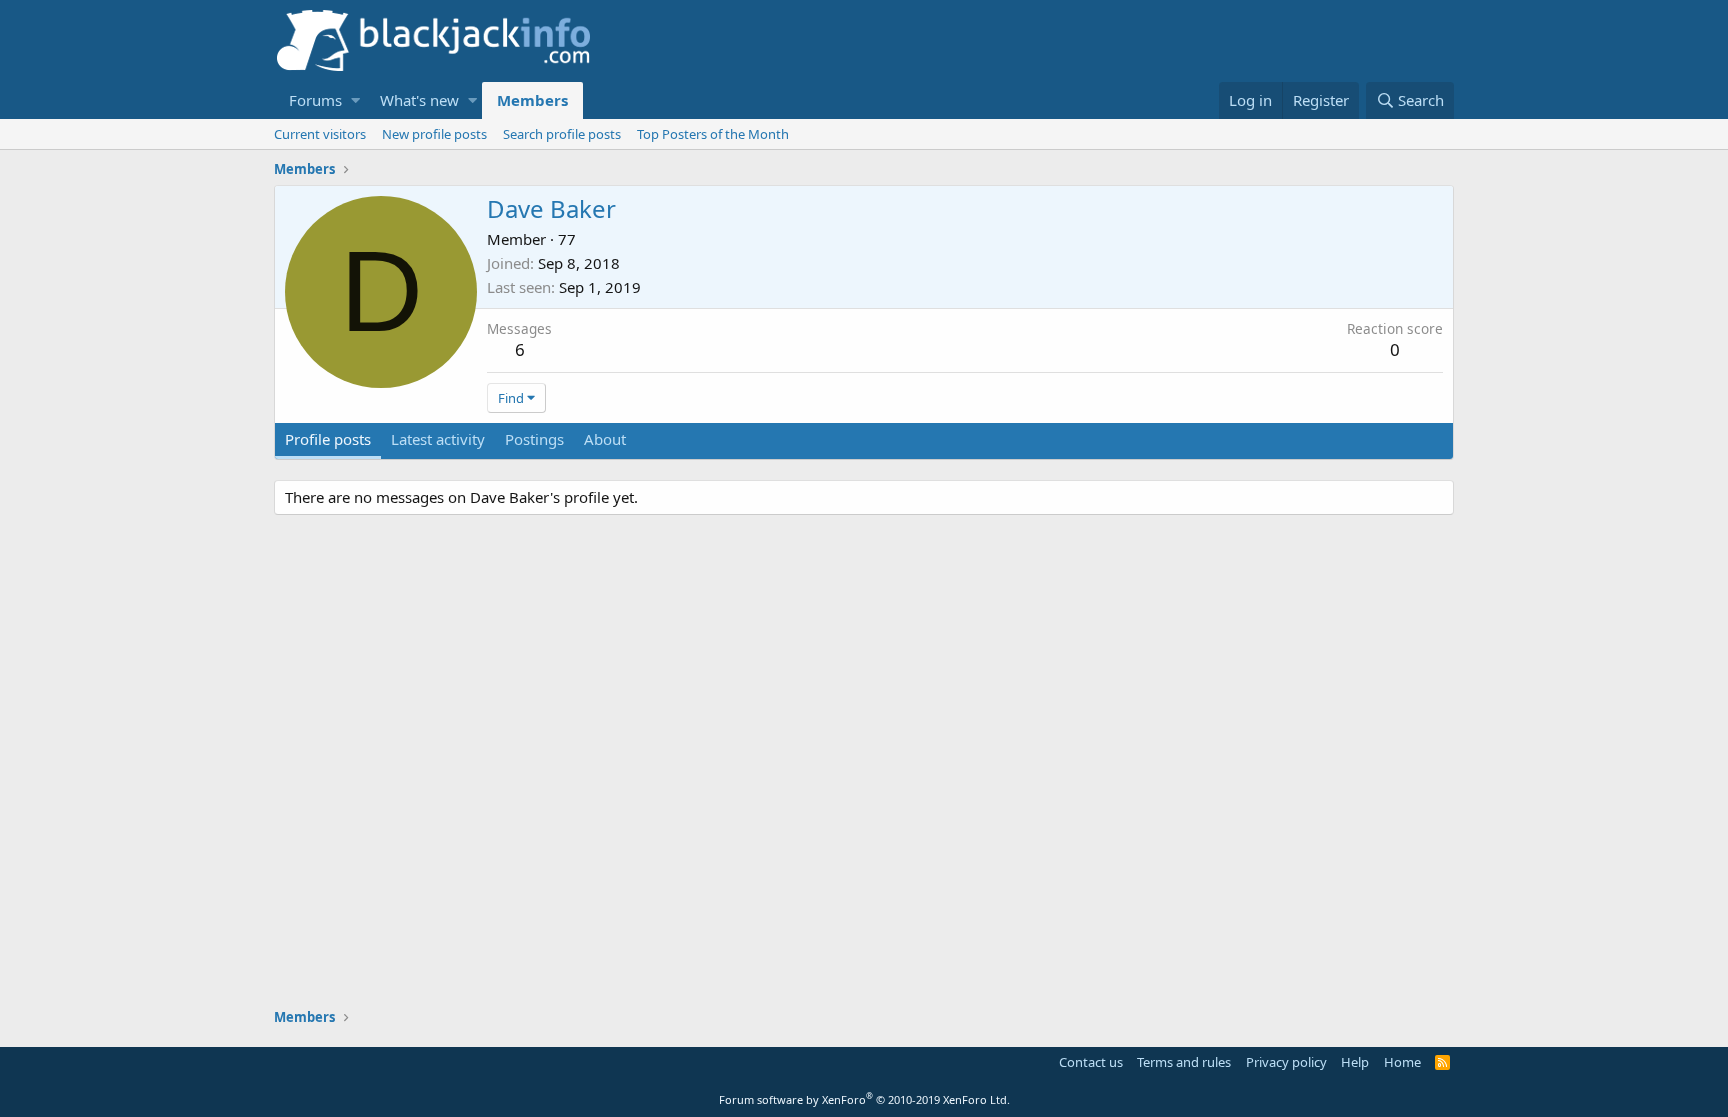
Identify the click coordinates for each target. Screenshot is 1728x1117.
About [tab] (605, 439)
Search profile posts (562, 134)
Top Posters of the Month (713, 134)
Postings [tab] (534, 439)
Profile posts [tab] (328, 439)
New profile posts (434, 134)
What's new (419, 100)
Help (1355, 1062)
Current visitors (320, 134)
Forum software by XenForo (864, 1099)
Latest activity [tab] (438, 439)
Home (1402, 1062)
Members (532, 100)
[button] (355, 100)
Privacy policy (1286, 1062)
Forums (315, 100)
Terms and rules (1184, 1062)
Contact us (1091, 1062)
